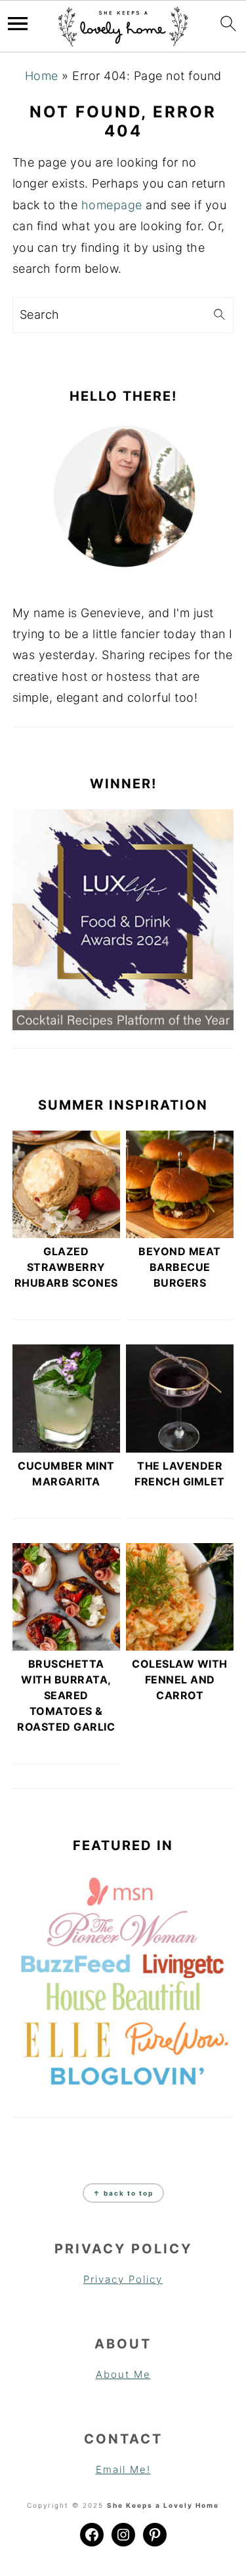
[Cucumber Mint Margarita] (66, 1398)
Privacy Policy (123, 2279)
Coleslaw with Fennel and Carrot (180, 1680)
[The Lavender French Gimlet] (180, 1398)
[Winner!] (123, 920)
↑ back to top (123, 2193)
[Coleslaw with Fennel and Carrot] (180, 1597)
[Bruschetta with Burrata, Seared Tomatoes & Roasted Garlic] (66, 1597)
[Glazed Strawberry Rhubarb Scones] (66, 1184)
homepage (112, 205)
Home (42, 76)
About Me (123, 2374)
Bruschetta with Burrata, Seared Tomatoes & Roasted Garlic (66, 1695)
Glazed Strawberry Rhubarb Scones (66, 1267)
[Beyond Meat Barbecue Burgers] (180, 1184)
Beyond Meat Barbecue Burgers (180, 1267)
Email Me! (123, 2469)
